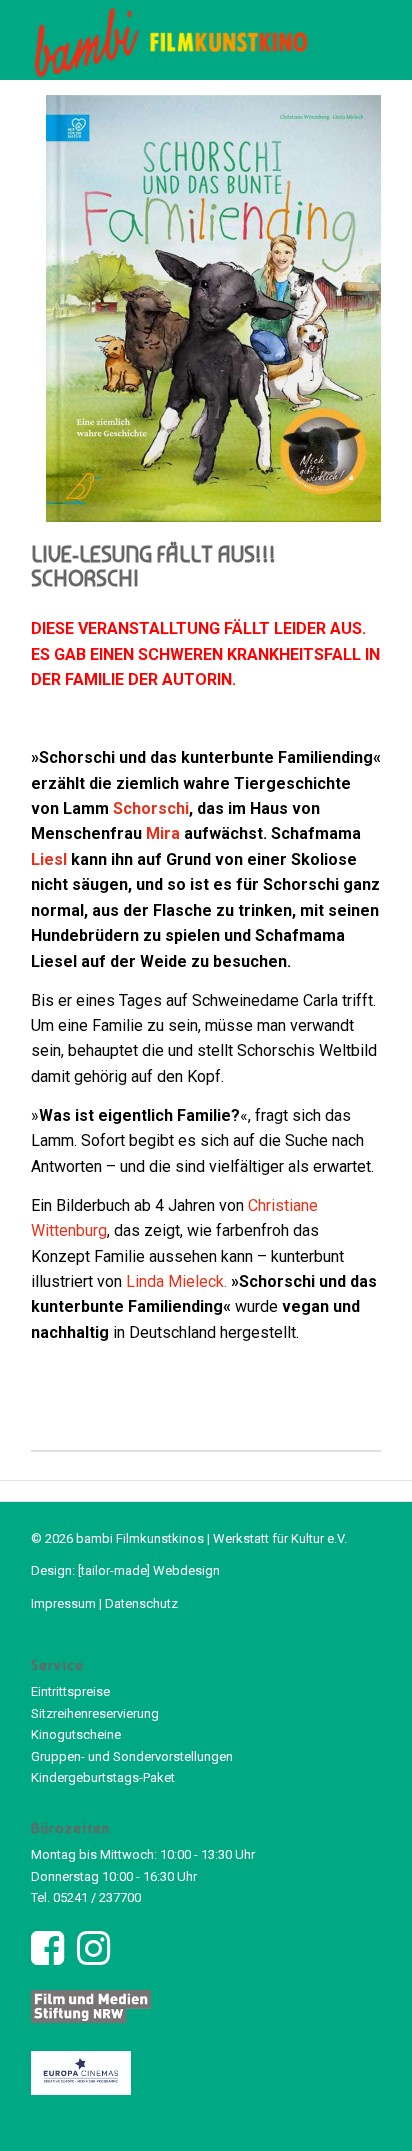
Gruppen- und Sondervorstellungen (132, 1756)
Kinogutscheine (76, 1734)
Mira (163, 833)
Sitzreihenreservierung (95, 1713)
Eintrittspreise (70, 1691)
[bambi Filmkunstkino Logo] (171, 40)
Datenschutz (141, 1603)
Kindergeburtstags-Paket (103, 1777)
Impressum (63, 1603)
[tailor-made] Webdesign (149, 1570)
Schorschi (151, 808)
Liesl (49, 859)
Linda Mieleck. (176, 1281)
